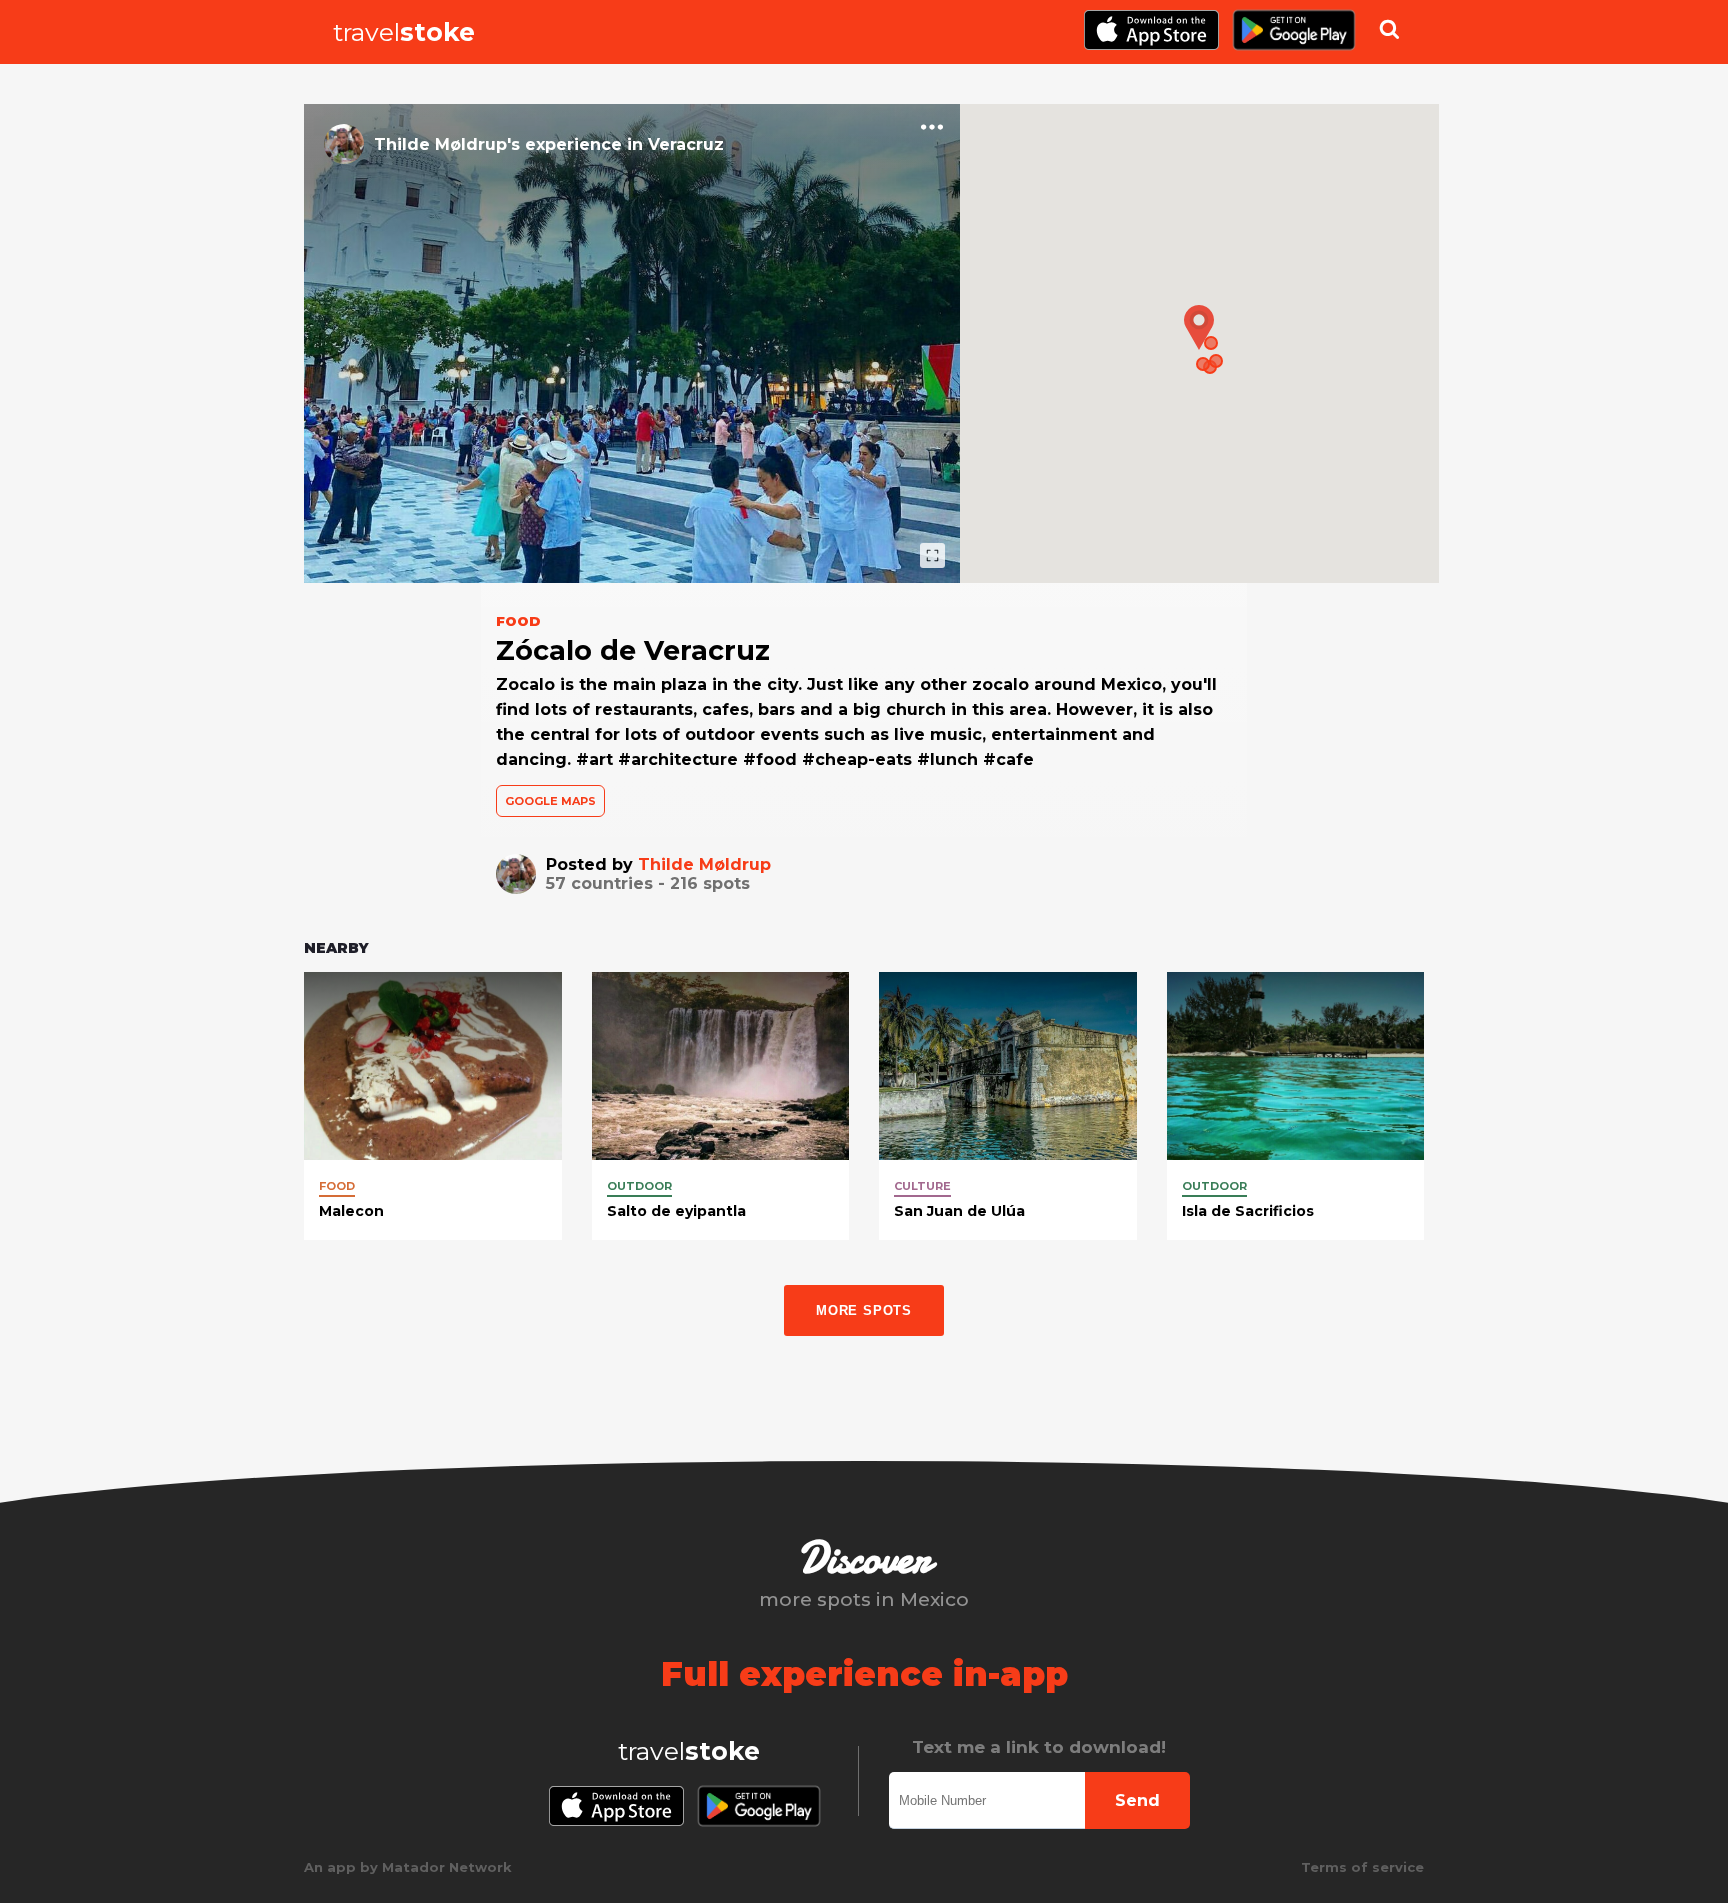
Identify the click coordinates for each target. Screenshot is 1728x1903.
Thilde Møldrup (704, 864)
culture (922, 1186)
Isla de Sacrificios (1248, 1211)
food (337, 1186)
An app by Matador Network (408, 1867)
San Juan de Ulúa (959, 1211)
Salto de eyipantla (676, 1211)
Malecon (351, 1211)
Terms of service (1362, 1867)
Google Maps (550, 801)
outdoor (639, 1186)
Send (1137, 1800)
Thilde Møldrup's (447, 144)
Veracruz (686, 144)
